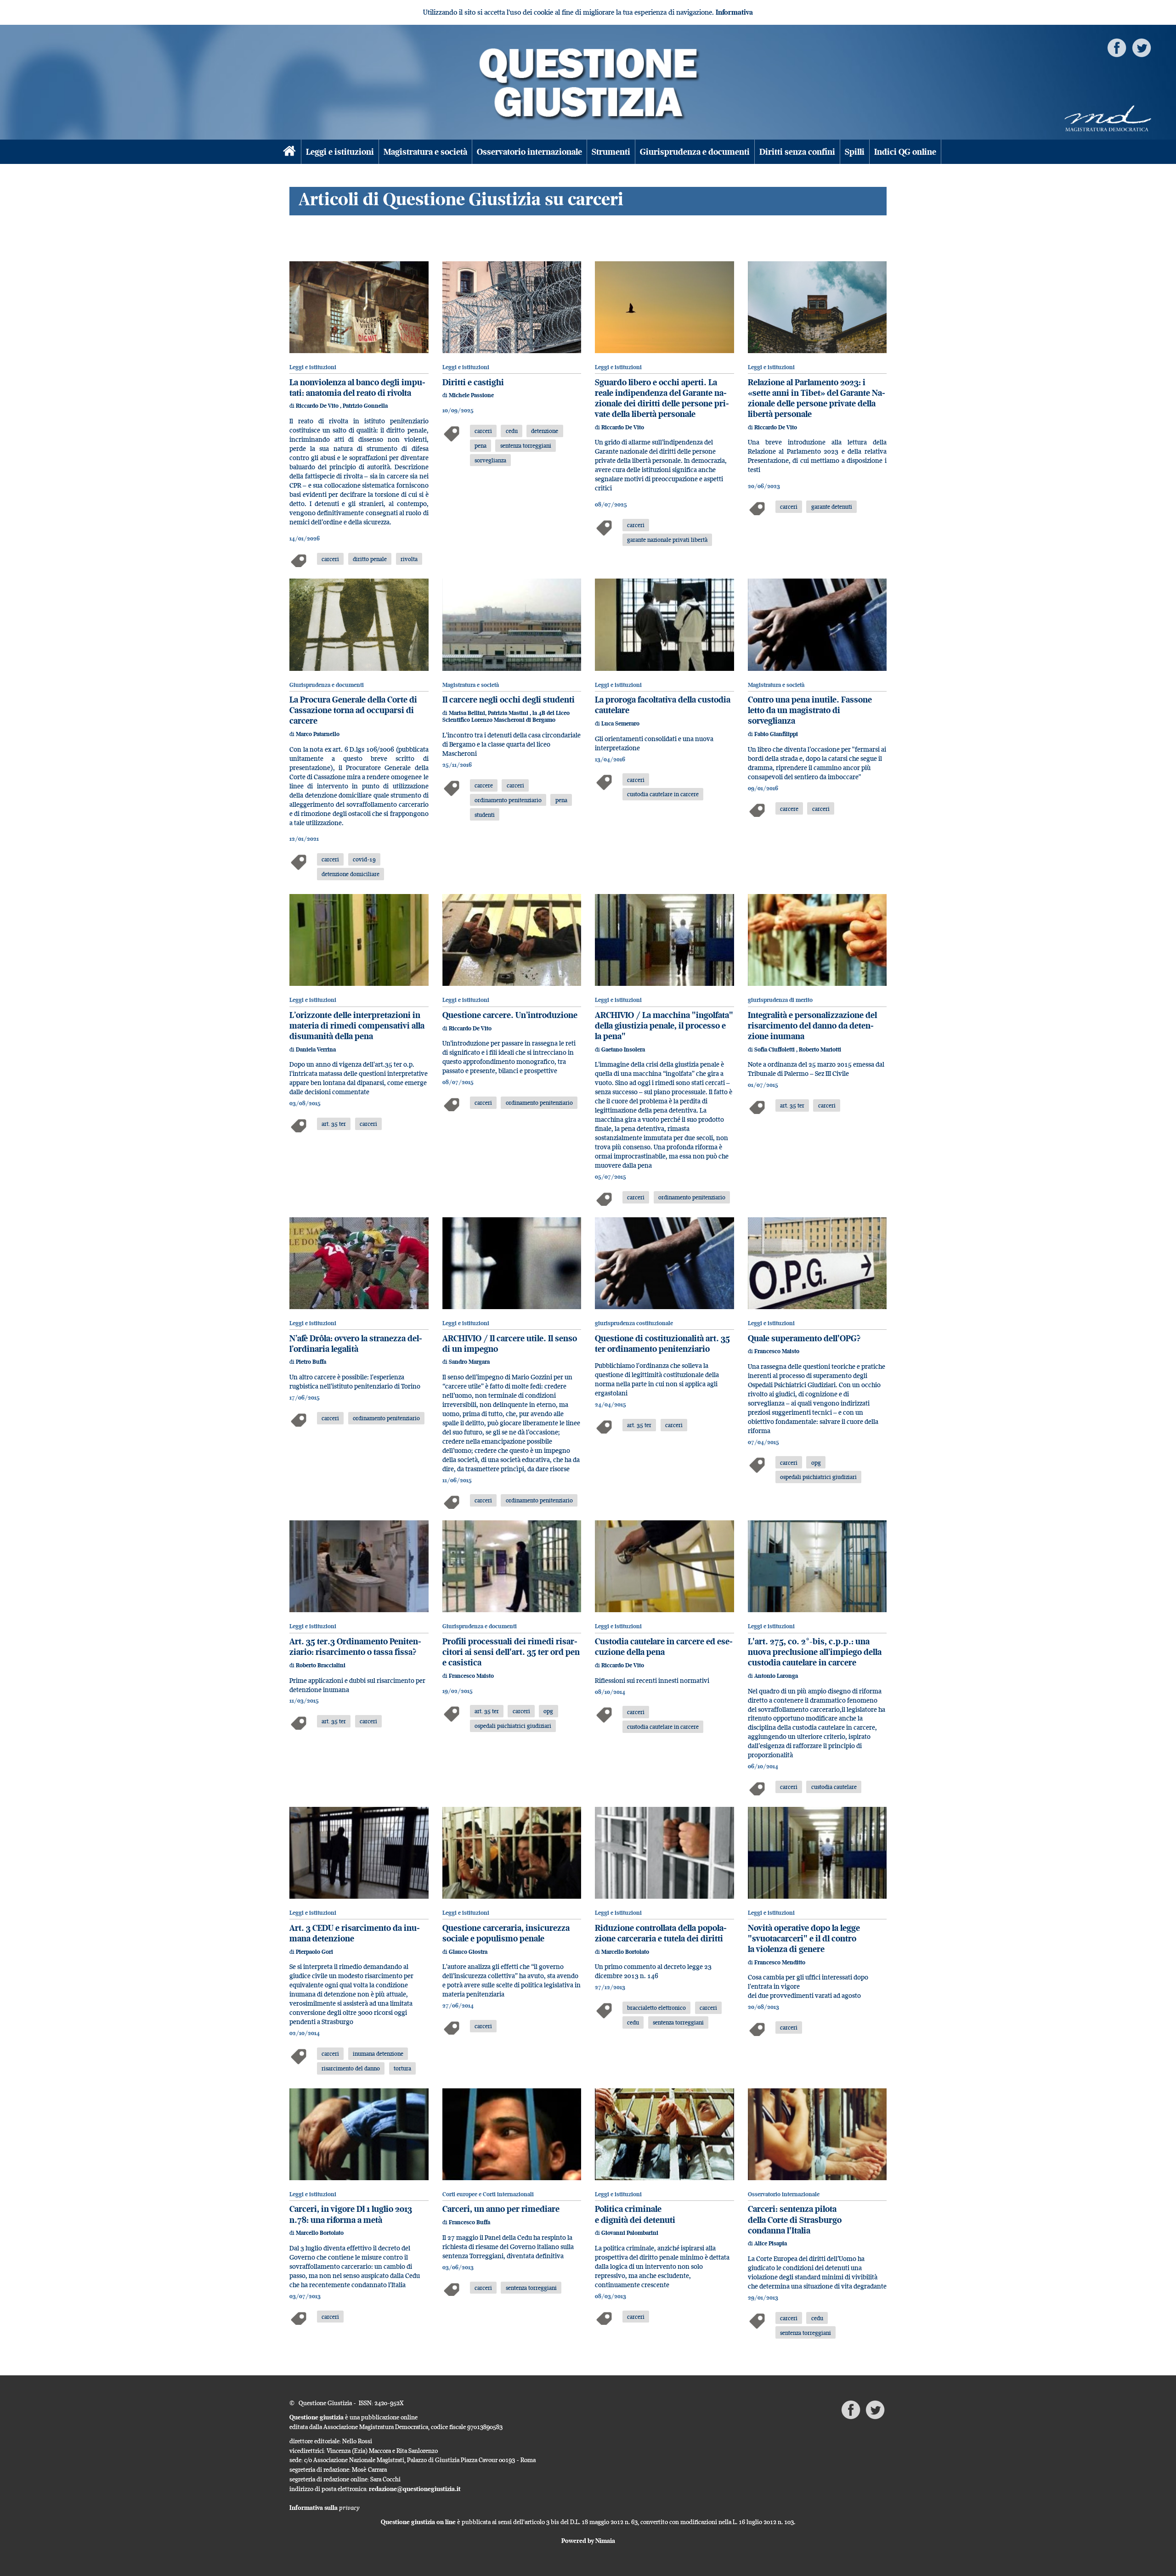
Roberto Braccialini (321, 1665)
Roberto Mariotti (820, 1049)
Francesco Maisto (777, 1351)
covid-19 (364, 859)
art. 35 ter (334, 1124)
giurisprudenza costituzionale (634, 1323)
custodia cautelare (834, 1787)
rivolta (409, 559)
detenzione (545, 431)
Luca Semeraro (620, 723)
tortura (402, 2068)
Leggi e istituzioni (340, 152)
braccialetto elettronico (656, 2008)
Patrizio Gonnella (365, 406)
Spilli (855, 152)
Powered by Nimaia (588, 2541)
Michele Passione (471, 395)
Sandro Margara (469, 1362)
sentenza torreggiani (526, 445)
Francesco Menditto (780, 1962)
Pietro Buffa (311, 1362)
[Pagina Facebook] (1117, 47)
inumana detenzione (378, 2053)
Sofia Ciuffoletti (775, 1049)
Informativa (734, 12)
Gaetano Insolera (623, 1049)
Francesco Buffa (469, 2222)
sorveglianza (490, 460)
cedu (512, 431)
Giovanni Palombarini (630, 2233)
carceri (330, 559)
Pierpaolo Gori (314, 1952)
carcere (484, 785)
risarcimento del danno (351, 2068)
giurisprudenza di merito (780, 1000)
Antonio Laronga (776, 1676)
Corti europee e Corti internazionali (488, 2194)
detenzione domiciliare (351, 874)
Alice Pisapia (771, 2243)
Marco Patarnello (318, 734)
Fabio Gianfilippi (776, 734)
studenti (485, 815)
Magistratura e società (425, 152)
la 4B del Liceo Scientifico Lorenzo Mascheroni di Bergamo (506, 716)
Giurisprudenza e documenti (695, 152)
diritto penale (370, 559)
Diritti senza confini (797, 152)
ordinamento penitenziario (508, 800)
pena (481, 445)
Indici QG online (905, 152)
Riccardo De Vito (318, 406)
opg (816, 1462)
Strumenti (611, 152)
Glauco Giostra (468, 1952)
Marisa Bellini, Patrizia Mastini (489, 713)
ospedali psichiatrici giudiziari (818, 1477)
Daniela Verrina (316, 1049)
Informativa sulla (325, 2508)
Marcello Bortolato (625, 1952)
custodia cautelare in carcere (663, 794)
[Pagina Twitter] (1142, 47)
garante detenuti (832, 506)
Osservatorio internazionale (529, 152)
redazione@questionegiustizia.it (415, 2489)
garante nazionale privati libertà (667, 540)
